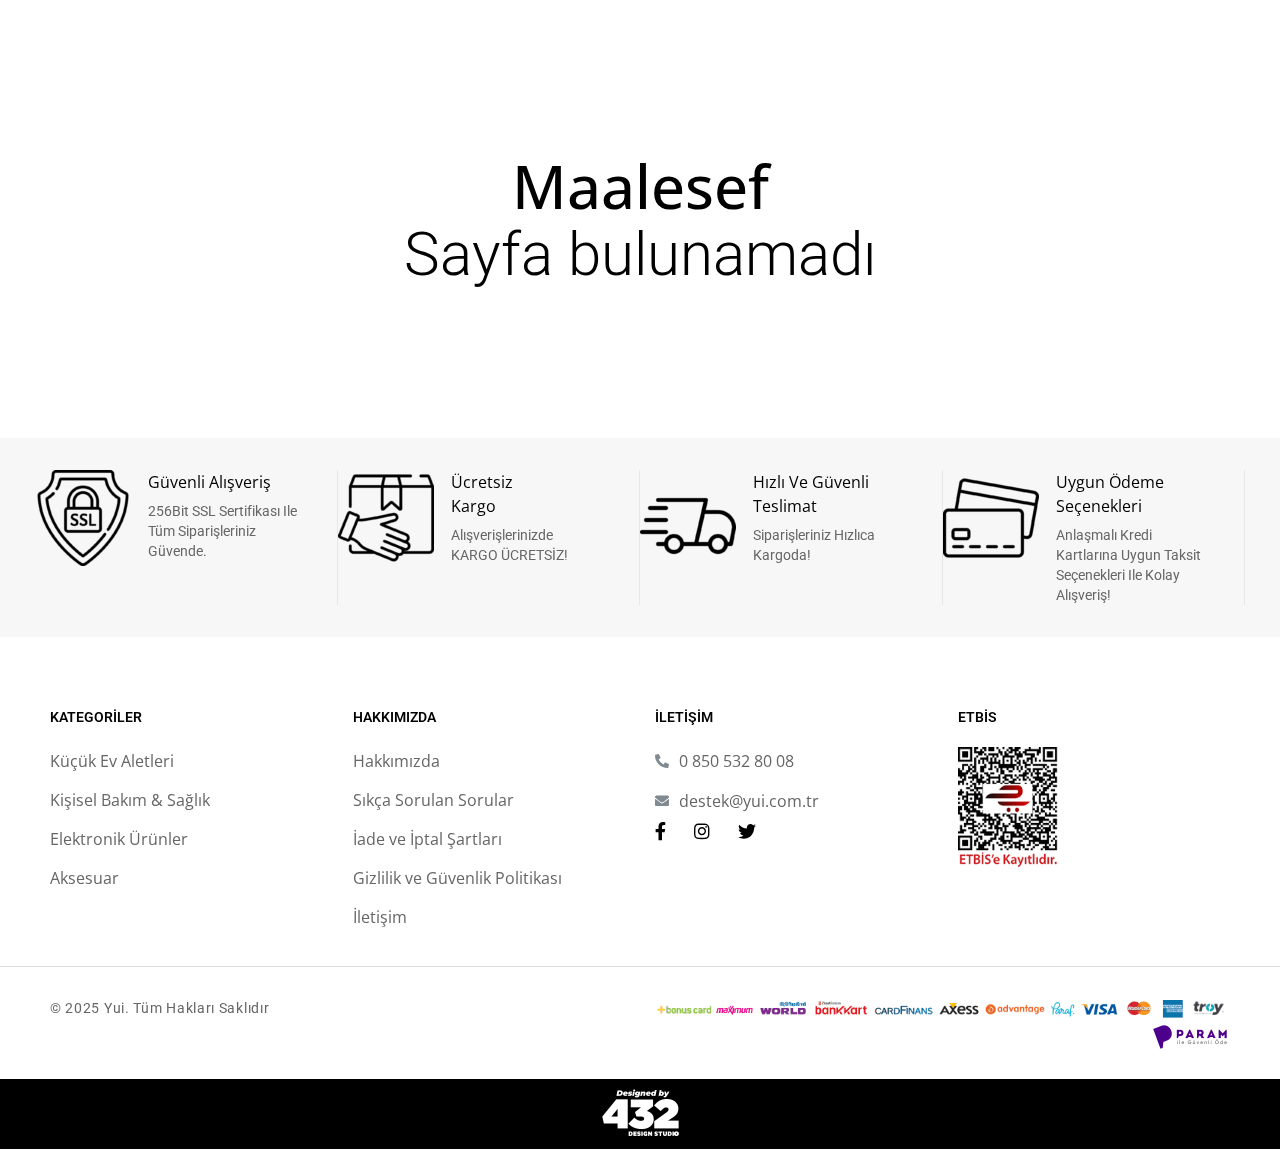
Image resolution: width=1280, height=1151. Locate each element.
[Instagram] (702, 831)
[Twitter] (747, 831)
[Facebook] (660, 831)
